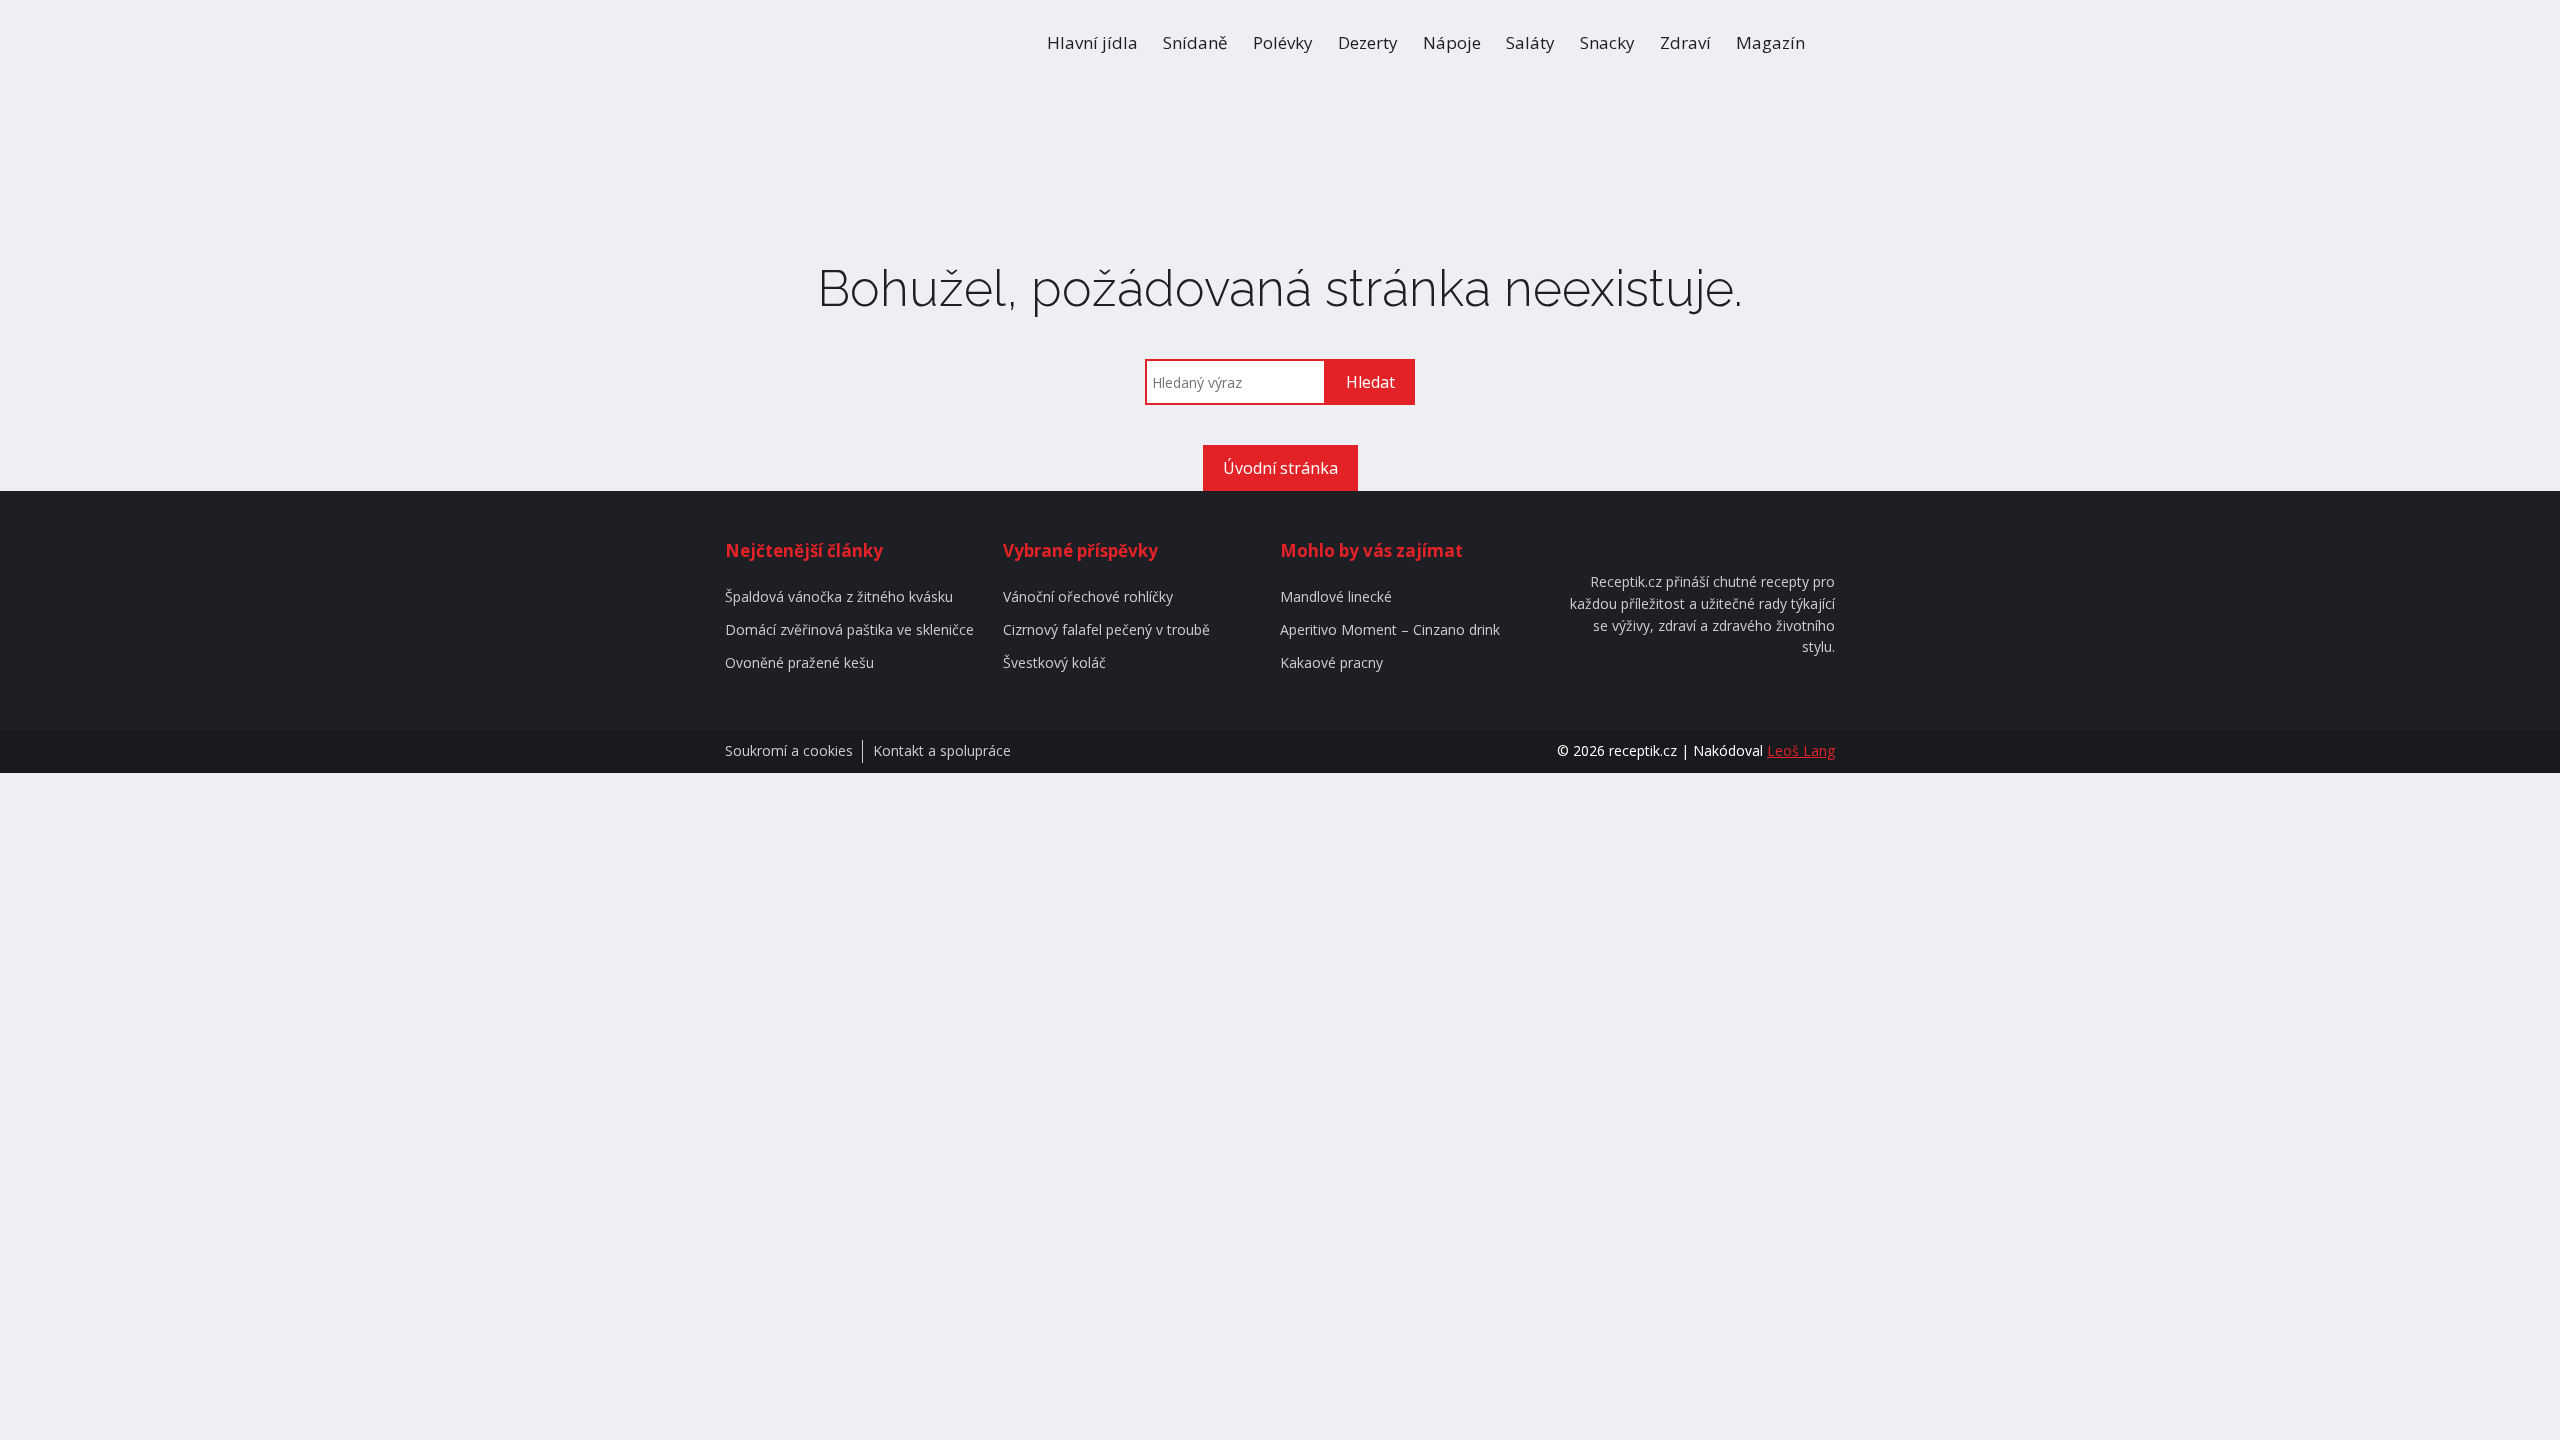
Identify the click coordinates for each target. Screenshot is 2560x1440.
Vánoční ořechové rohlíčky (1088, 597)
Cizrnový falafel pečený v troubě (1106, 630)
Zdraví (1685, 42)
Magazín (1770, 42)
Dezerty (1368, 42)
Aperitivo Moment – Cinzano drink (1390, 630)
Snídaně (1195, 42)
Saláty (1530, 42)
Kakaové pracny (1331, 663)
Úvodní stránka (1280, 468)
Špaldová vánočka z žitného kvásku (839, 597)
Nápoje (1452, 42)
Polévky (1283, 42)
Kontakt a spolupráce (942, 751)
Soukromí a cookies (789, 751)
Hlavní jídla (1092, 42)
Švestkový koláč (1054, 663)
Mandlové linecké (1336, 597)
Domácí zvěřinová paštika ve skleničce (849, 630)
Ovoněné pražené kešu (799, 663)
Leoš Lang (1801, 750)
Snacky (1607, 42)
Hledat (1370, 382)
